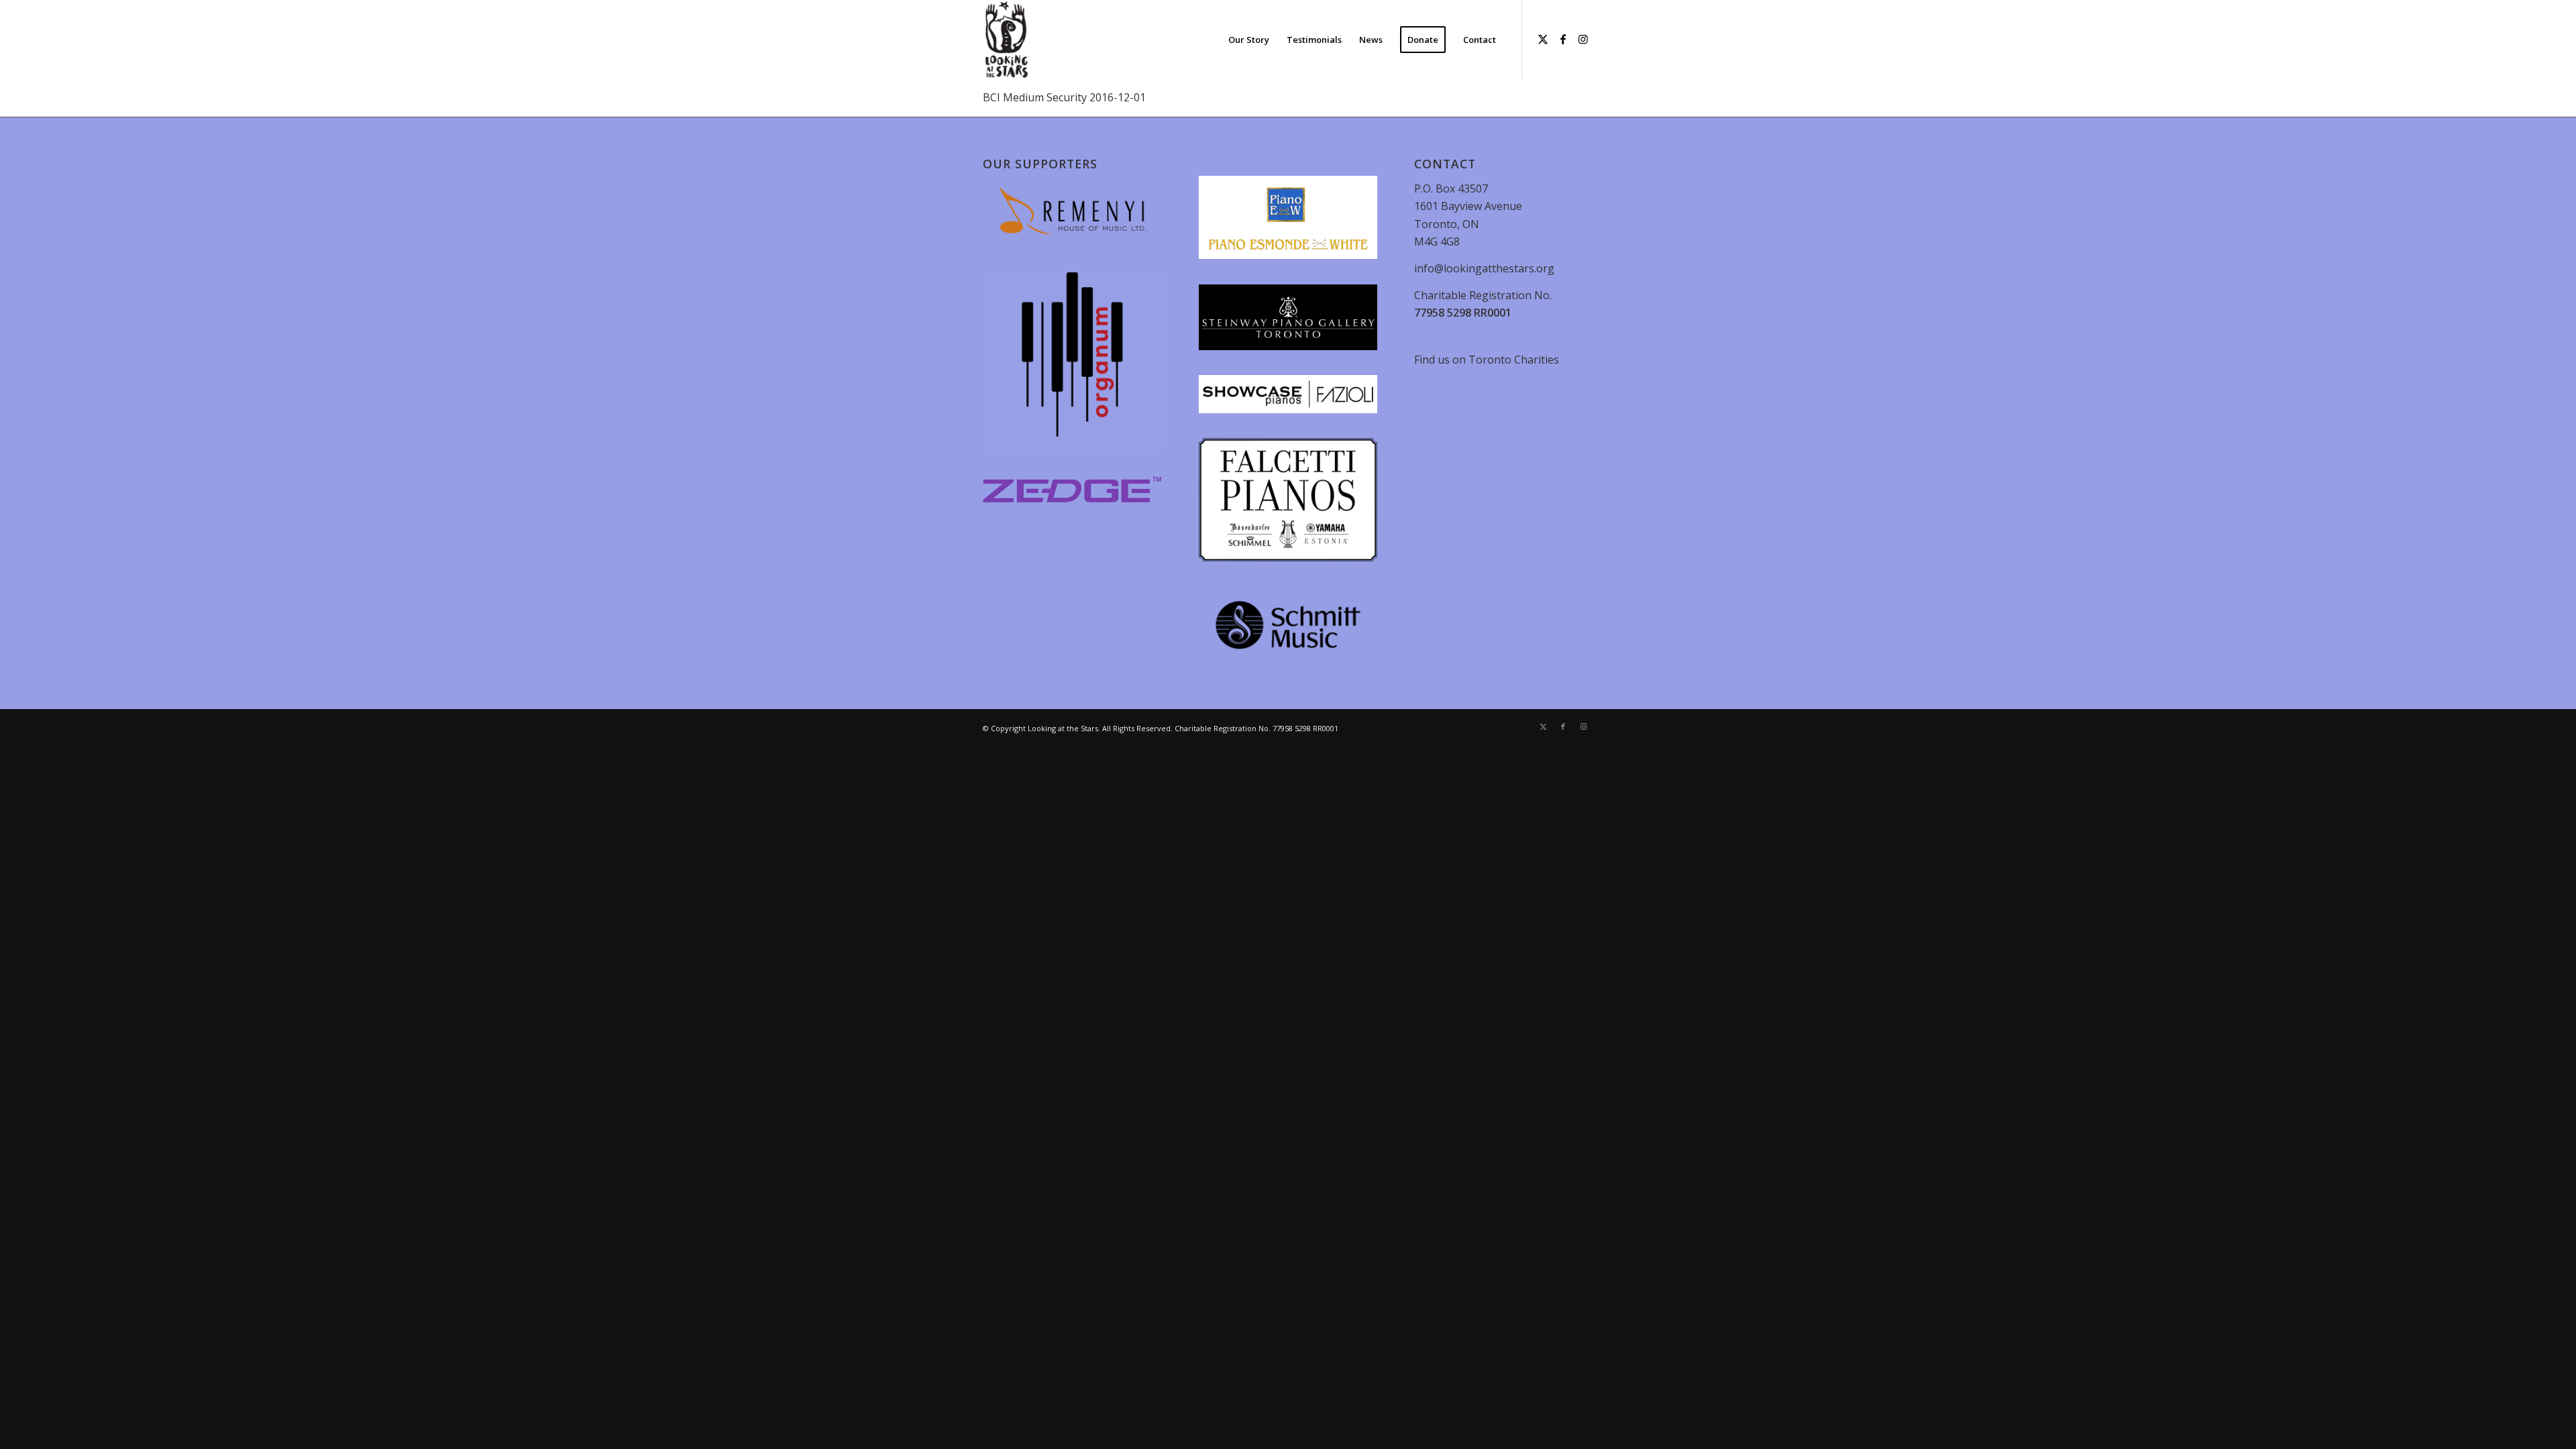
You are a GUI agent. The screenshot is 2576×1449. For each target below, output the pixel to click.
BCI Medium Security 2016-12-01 (1064, 97)
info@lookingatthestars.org (1484, 268)
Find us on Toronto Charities (1487, 360)
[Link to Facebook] (1563, 39)
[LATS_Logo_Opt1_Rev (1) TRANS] (1007, 40)
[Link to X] (1543, 39)
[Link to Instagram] (1583, 39)
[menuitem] (1249, 40)
